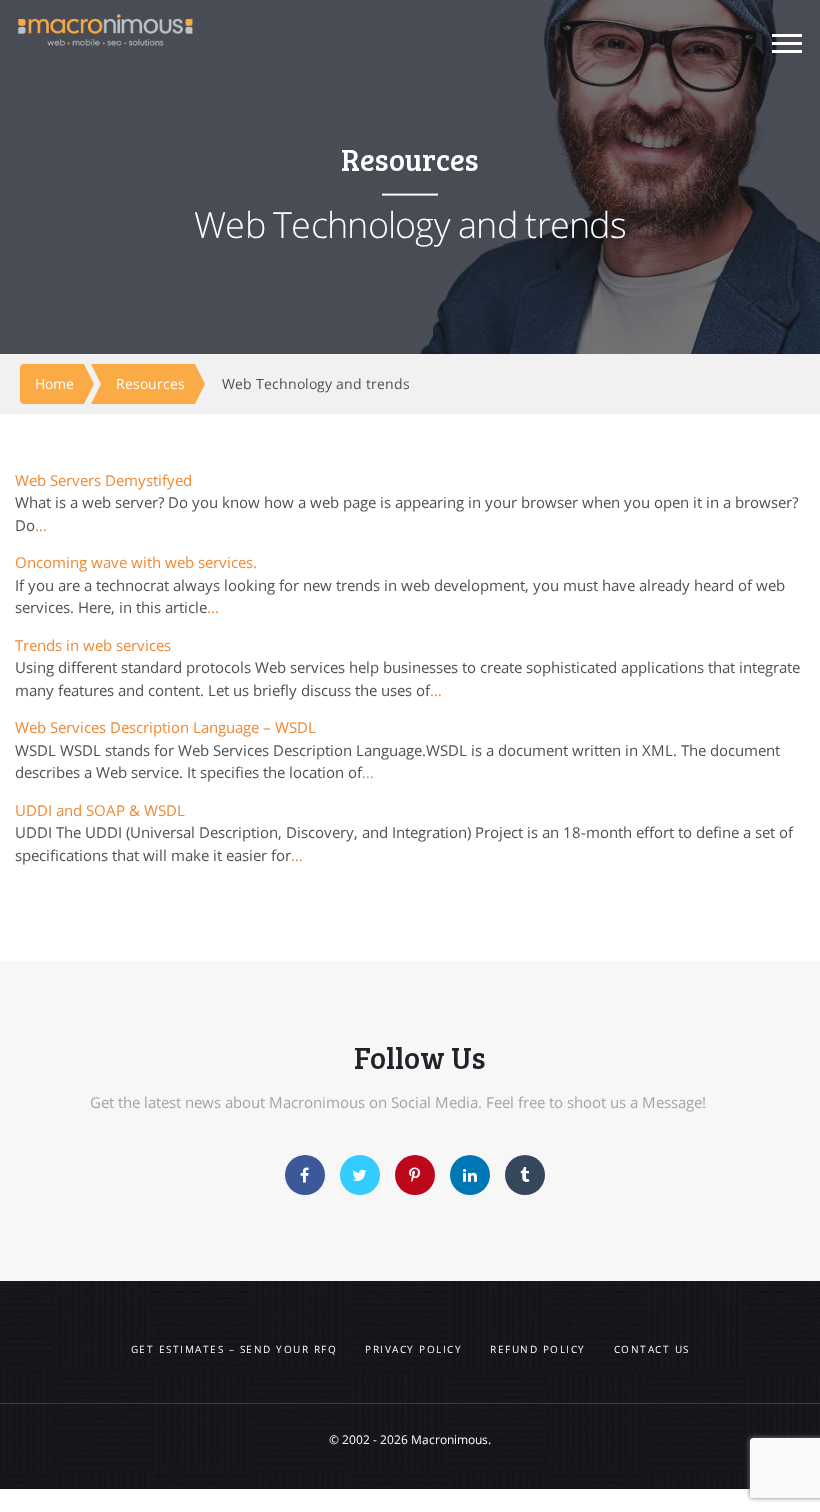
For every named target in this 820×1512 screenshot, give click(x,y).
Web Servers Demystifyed (103, 480)
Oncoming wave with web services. (136, 562)
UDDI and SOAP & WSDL (100, 810)
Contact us (652, 1349)
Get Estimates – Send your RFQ (234, 1349)
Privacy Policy (413, 1349)
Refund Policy (538, 1349)
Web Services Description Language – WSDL (165, 727)
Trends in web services (93, 645)
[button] (787, 46)
